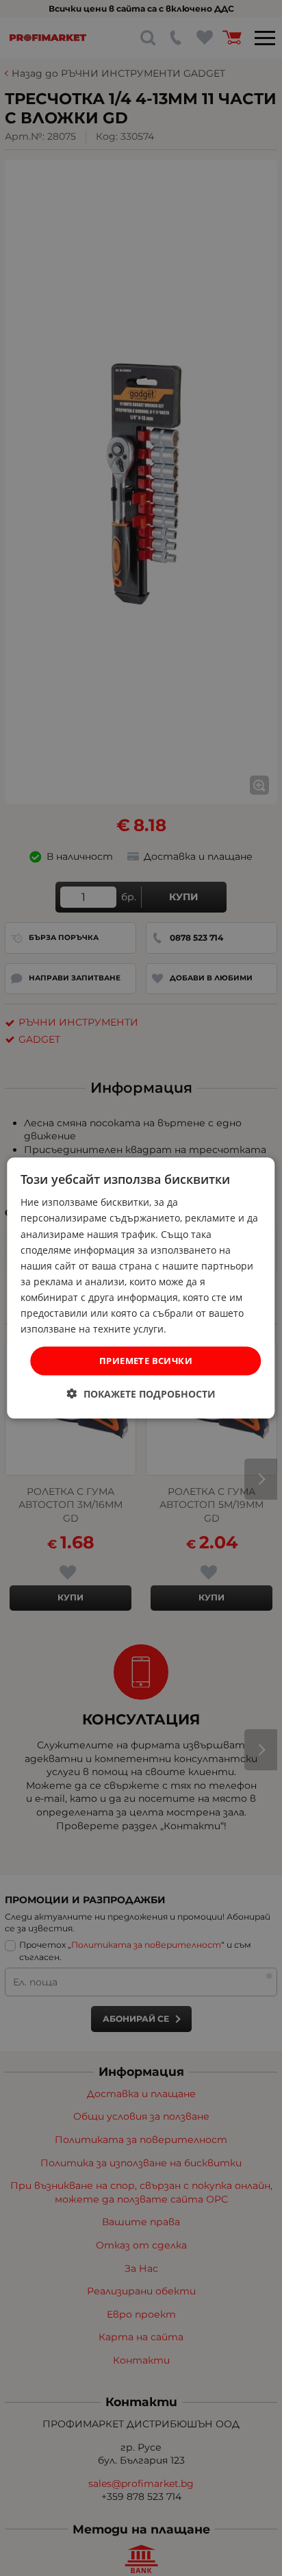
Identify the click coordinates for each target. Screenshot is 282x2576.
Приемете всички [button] (146, 1361)
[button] (141, 1393)
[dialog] (141, 1288)
